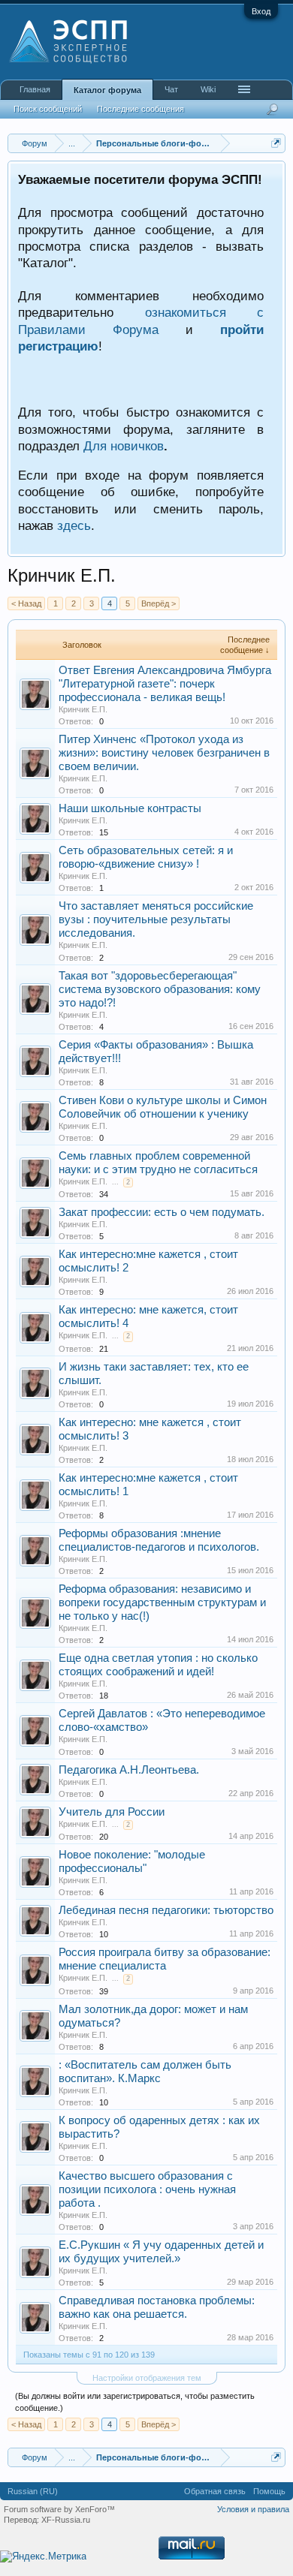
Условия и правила (253, 2509)
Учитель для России (112, 1812)
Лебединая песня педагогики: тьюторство (166, 1910)
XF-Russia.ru (66, 2520)
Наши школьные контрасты (130, 808)
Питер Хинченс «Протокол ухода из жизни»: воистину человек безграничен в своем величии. (164, 753)
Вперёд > (159, 603)
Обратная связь (215, 2491)
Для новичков (124, 446)
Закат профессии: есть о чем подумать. (162, 1212)
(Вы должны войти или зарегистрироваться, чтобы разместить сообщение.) (135, 2402)
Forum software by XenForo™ (59, 2509)
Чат (171, 89)
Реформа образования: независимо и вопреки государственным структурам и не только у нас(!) (162, 1602)
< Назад (26, 603)
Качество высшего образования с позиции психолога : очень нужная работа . (147, 2189)
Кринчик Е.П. (83, 709)
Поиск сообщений (48, 109)
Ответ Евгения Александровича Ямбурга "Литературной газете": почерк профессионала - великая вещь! (165, 684)
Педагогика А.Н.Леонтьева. (129, 1770)
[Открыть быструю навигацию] (276, 143)
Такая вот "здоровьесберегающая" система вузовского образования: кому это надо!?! (160, 989)
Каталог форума (107, 90)
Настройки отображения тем (147, 2378)
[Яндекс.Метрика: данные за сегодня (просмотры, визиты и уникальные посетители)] (43, 2557)
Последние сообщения (140, 109)
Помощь (269, 2491)
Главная (35, 89)
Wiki (208, 89)
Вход (261, 11)
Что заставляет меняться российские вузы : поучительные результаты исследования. (156, 919)
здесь (74, 525)
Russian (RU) (33, 2491)
